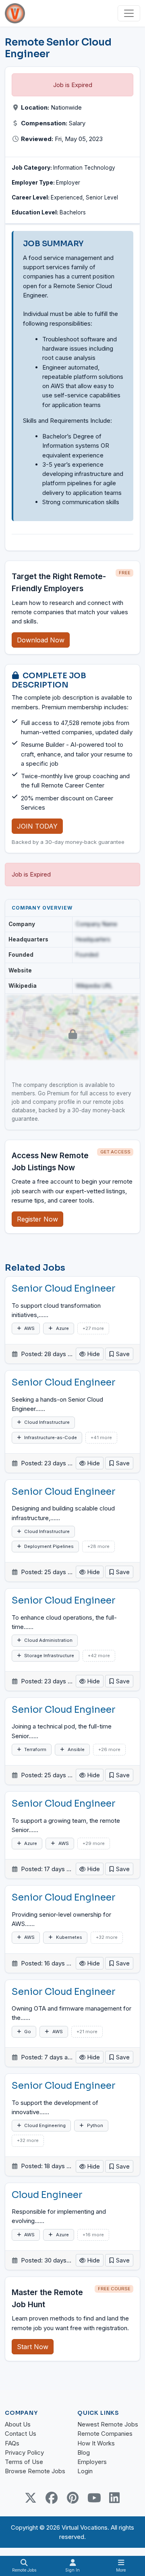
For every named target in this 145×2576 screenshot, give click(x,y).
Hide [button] (93, 1354)
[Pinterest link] (72, 2498)
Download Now (41, 640)
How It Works (96, 2443)
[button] (119, 1354)
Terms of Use (24, 2462)
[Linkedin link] (114, 2498)
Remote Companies (105, 2434)
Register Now (37, 1219)
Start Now (33, 2347)
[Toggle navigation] (129, 13)
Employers (92, 2462)
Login (85, 2471)
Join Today (37, 826)
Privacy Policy (24, 2452)
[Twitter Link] (31, 2498)
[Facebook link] (52, 2498)
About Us (18, 2424)
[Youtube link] (93, 2498)
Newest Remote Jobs (108, 2424)
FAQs (12, 2443)
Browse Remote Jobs (35, 2471)
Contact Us (21, 2434)
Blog (84, 2452)
